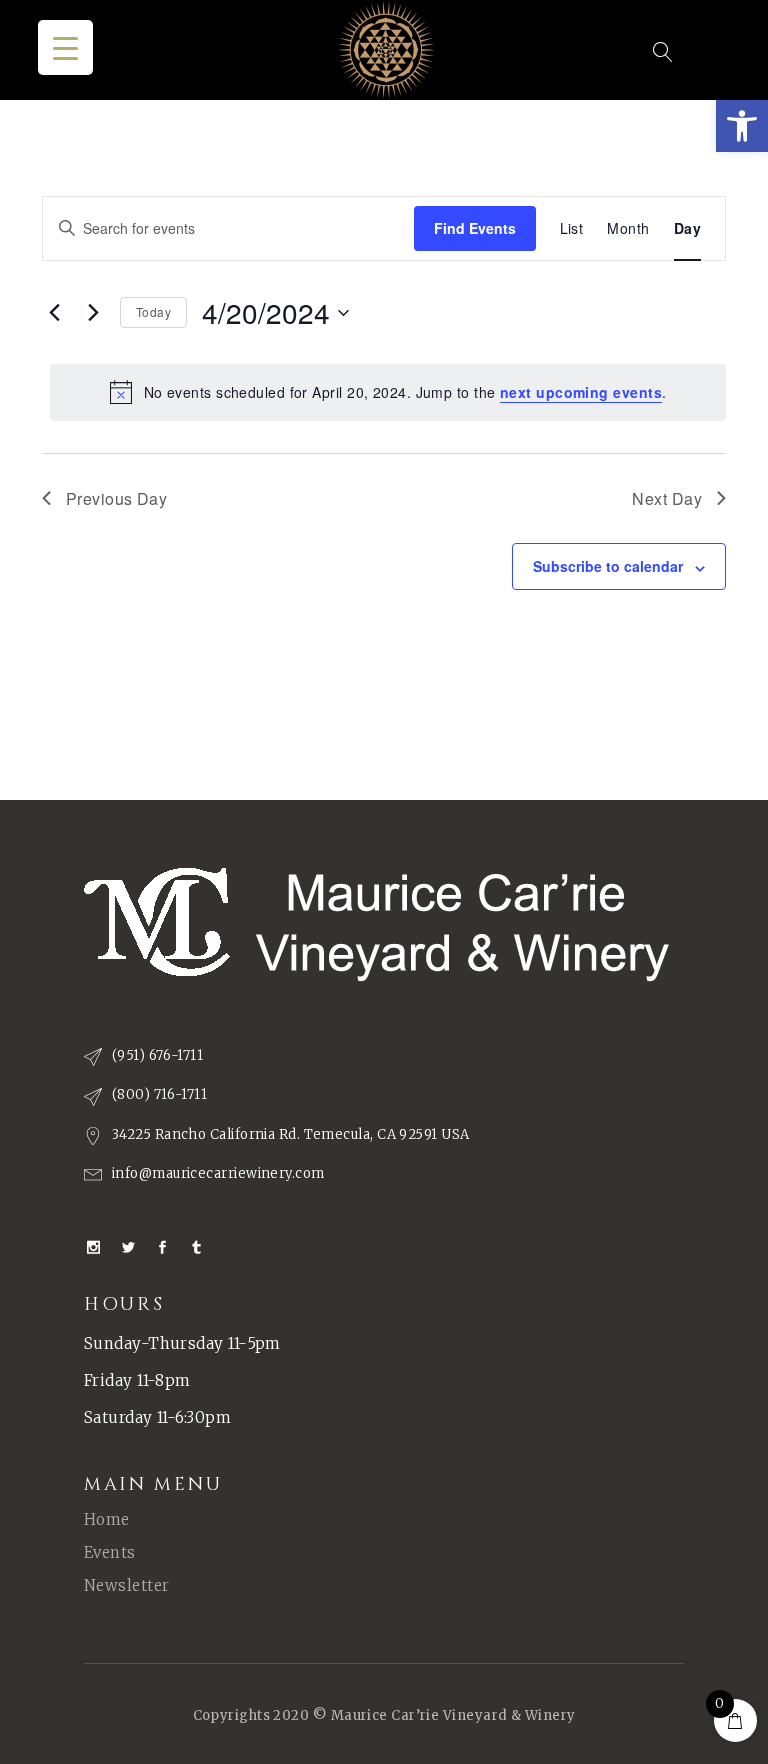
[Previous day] (54, 313)
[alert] (388, 392)
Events (110, 1552)
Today (153, 311)
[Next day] (93, 313)
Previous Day (116, 498)
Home (107, 1519)
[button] (742, 126)
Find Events (475, 228)
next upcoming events (581, 392)
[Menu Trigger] (65, 47)
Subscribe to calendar (608, 566)
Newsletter (127, 1585)
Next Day (667, 498)
